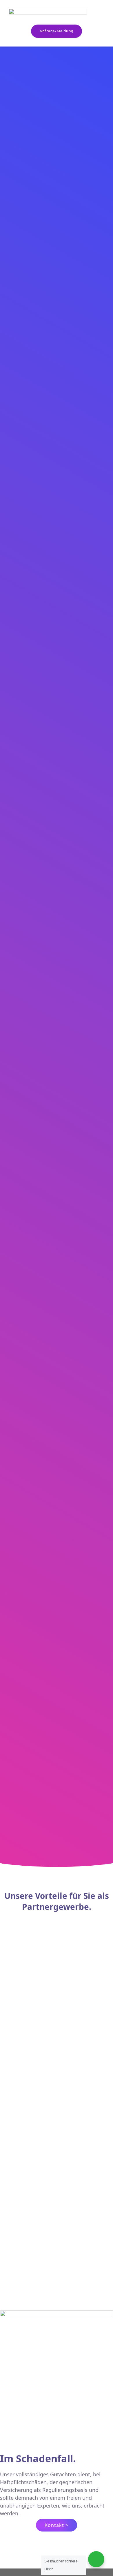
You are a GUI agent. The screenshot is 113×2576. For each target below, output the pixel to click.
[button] (99, 15)
